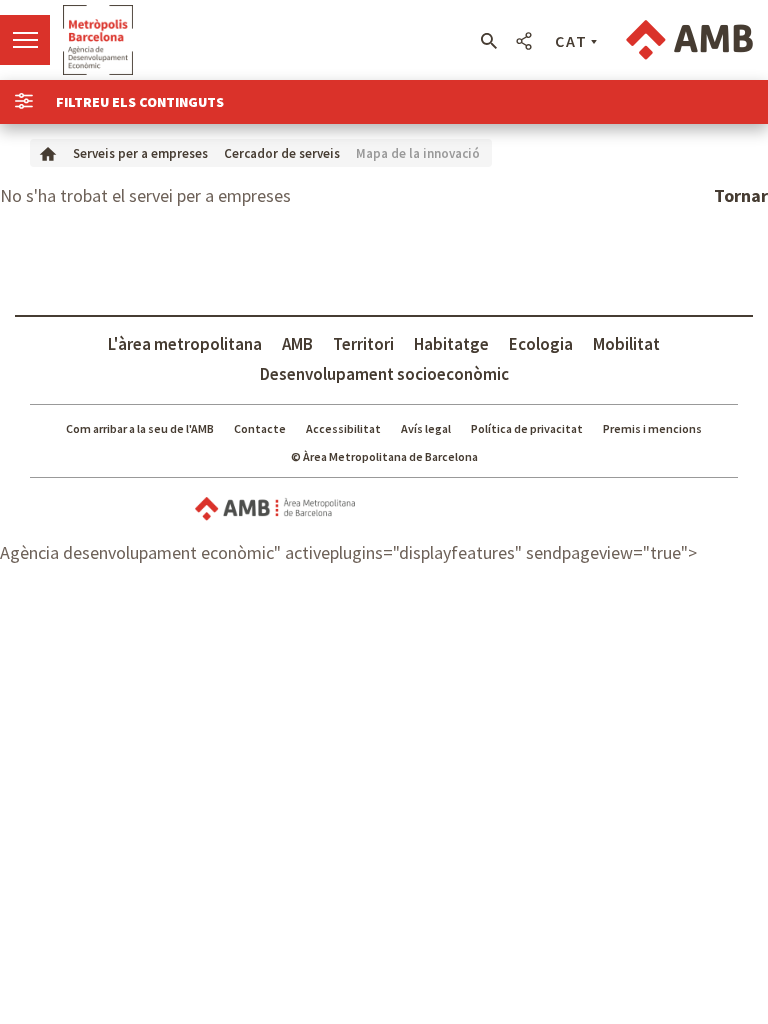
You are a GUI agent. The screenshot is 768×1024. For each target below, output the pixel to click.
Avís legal (426, 428)
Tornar (741, 195)
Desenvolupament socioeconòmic (384, 374)
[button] (488, 41)
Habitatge (451, 344)
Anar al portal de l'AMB (689, 40)
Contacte (260, 428)
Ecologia (541, 344)
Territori (363, 344)
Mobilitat (626, 344)
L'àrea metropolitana (185, 344)
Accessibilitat (343, 428)
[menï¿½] (25, 40)
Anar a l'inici (98, 40)
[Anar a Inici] (48, 152)
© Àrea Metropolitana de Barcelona (384, 456)
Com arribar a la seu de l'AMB (140, 428)
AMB (297, 344)
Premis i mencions (652, 428)
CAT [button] (571, 41)
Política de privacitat (527, 428)
